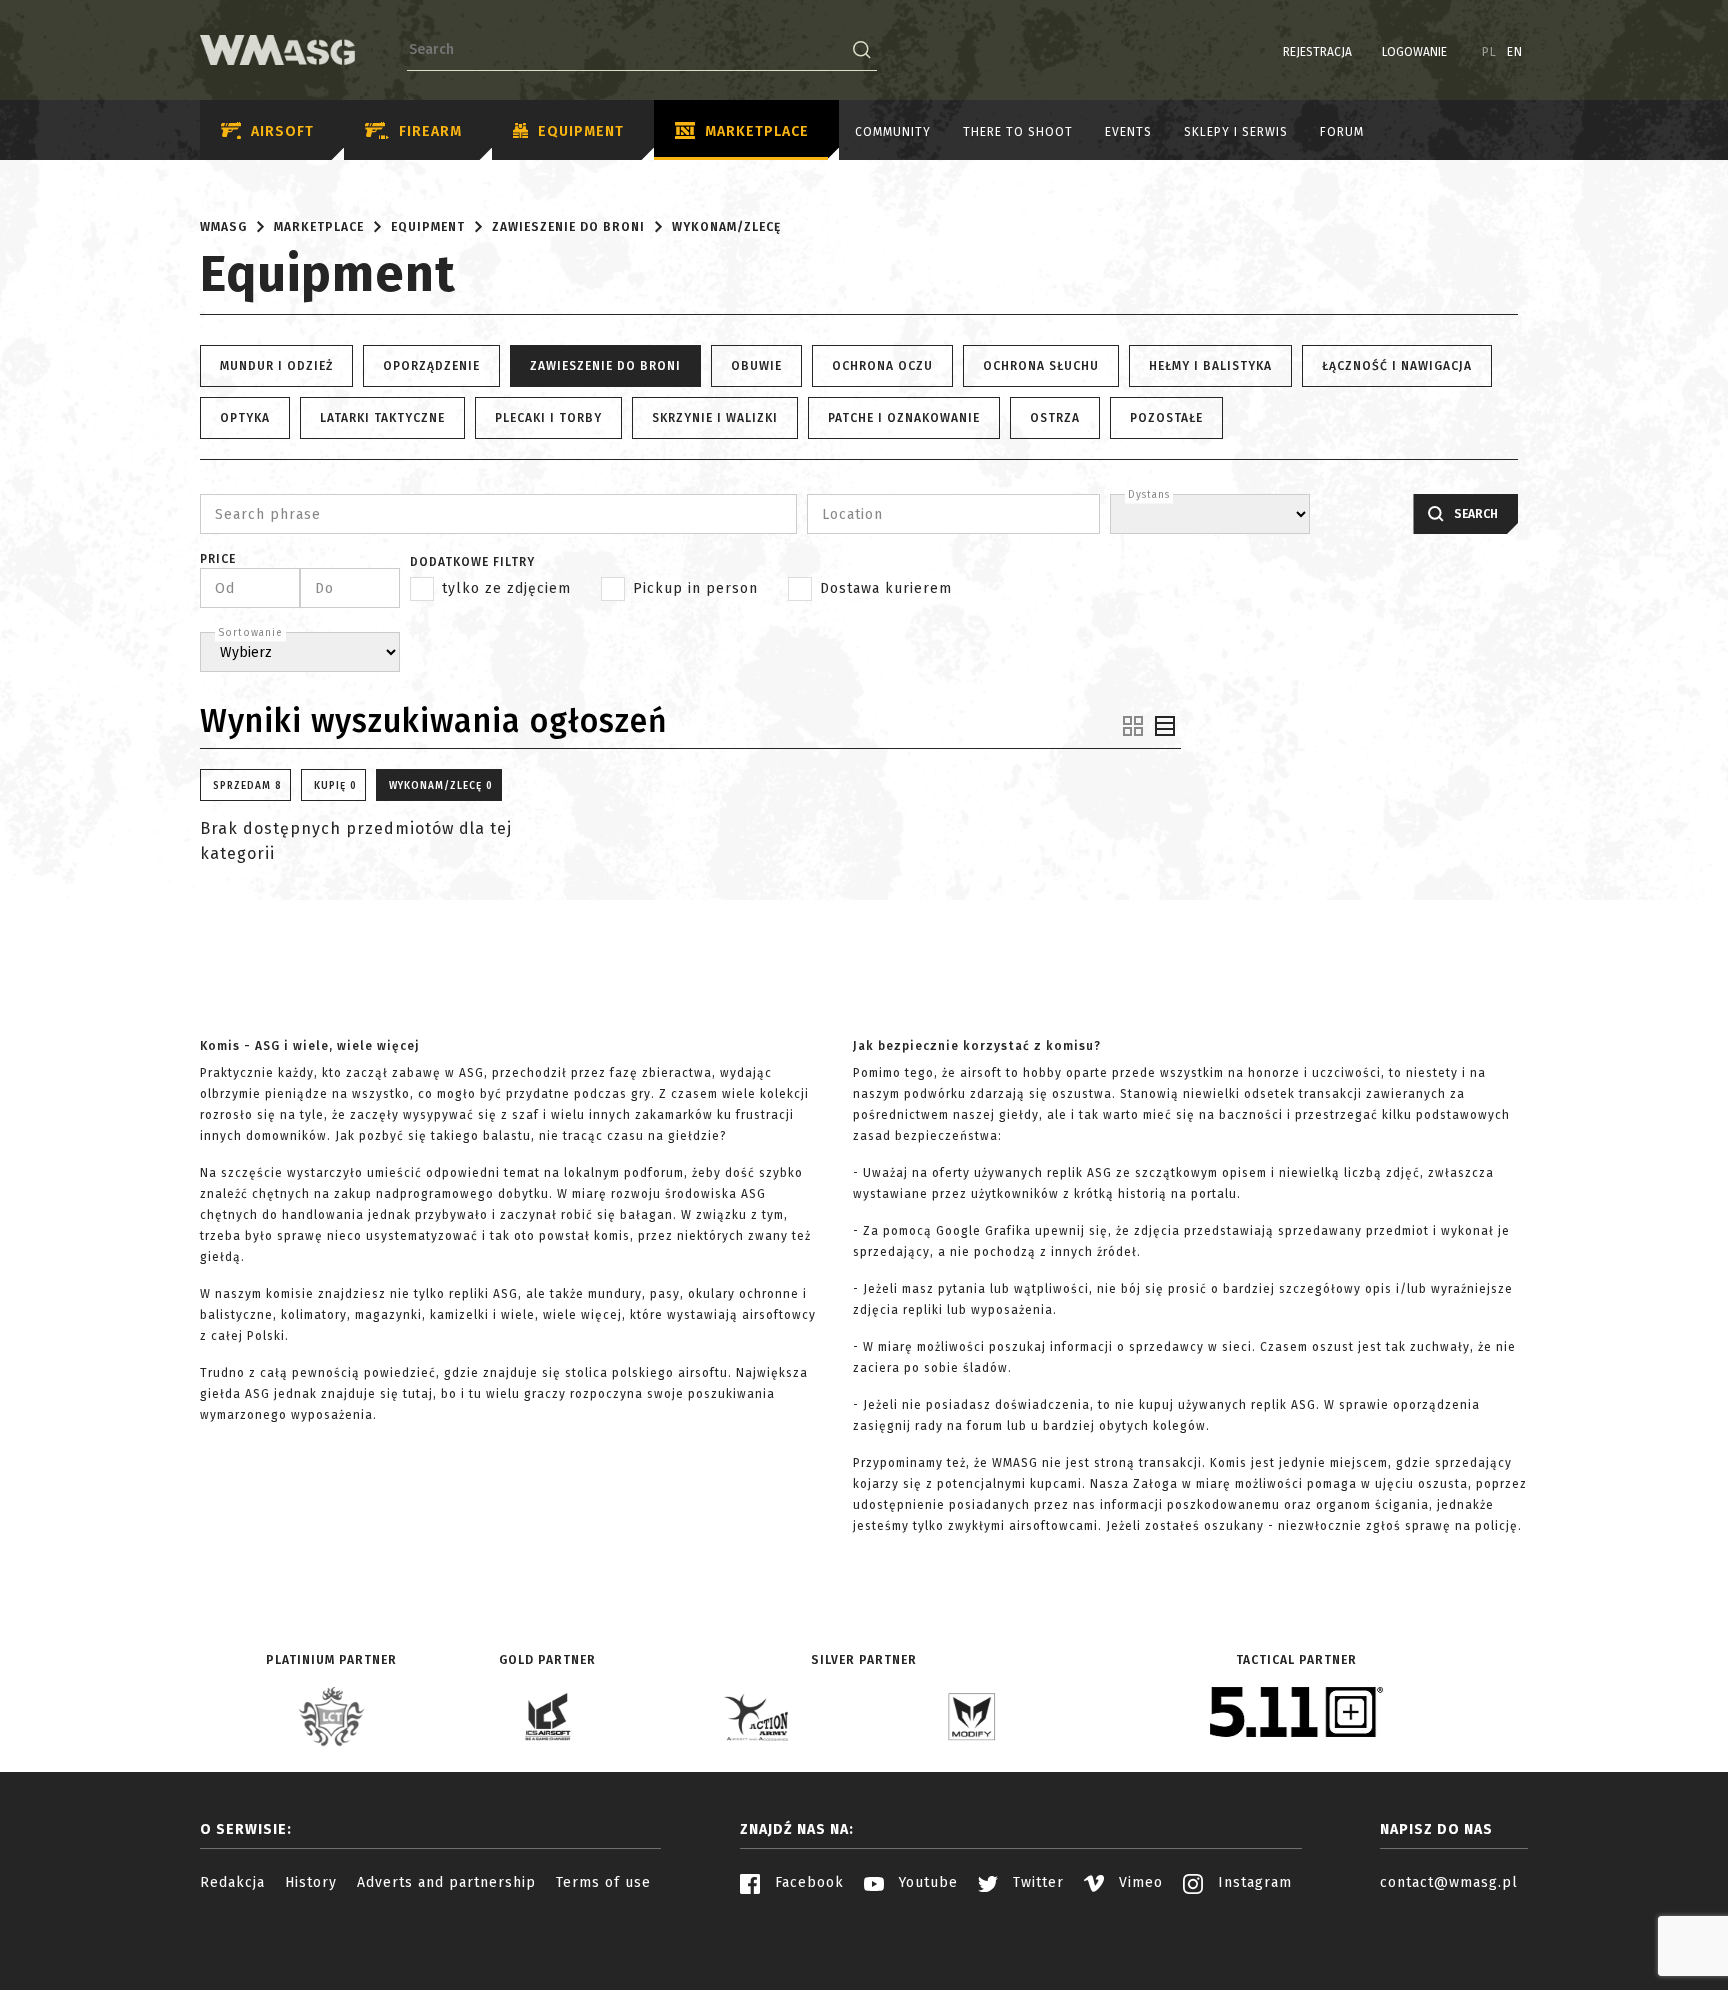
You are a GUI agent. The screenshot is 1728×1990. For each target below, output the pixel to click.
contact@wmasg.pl (1449, 1882)
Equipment (581, 131)
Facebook (807, 1882)
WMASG (223, 227)
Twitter (1036, 1882)
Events (1128, 132)
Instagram (1252, 1882)
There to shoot (1018, 132)
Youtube (926, 1882)
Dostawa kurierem (886, 588)
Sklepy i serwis (1236, 132)
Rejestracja (1317, 52)
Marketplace (757, 131)
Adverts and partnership (446, 1882)
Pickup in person (695, 588)
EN (1515, 52)
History (311, 1882)
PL (1489, 52)
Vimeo (1138, 1882)
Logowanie (1414, 52)
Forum (1342, 132)
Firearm (430, 131)
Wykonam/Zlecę (726, 227)
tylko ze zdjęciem (506, 588)
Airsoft (282, 131)
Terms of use (603, 1882)
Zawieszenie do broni (568, 227)
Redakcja (232, 1882)
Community (893, 132)
